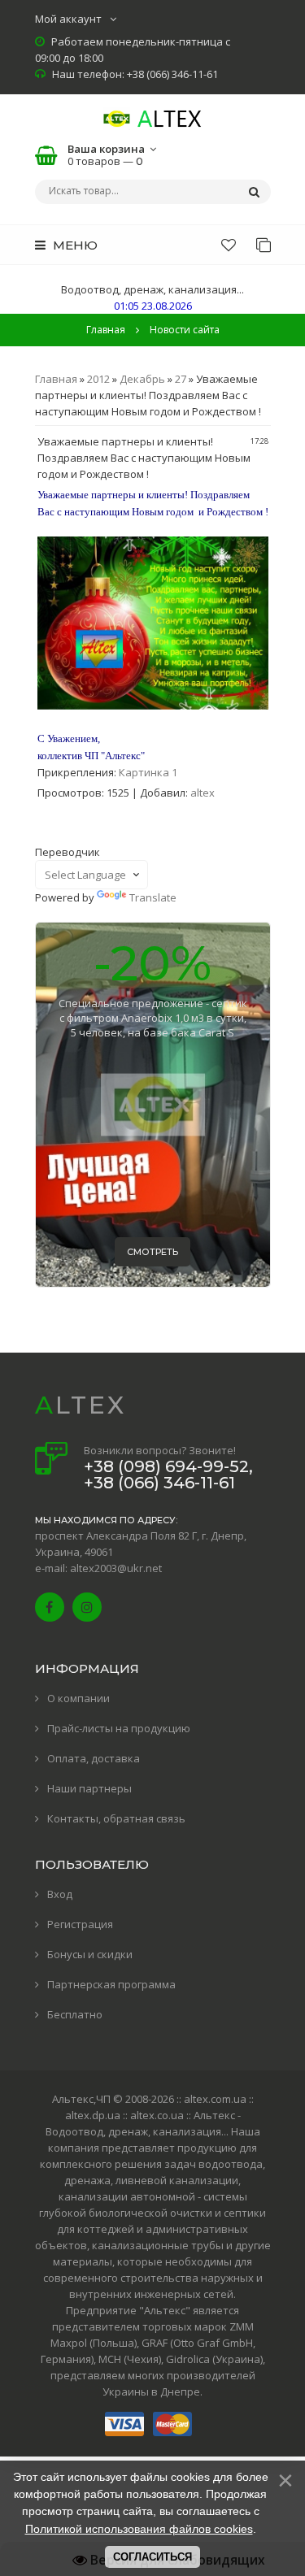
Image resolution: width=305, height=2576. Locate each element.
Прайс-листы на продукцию (119, 1728)
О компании (78, 1698)
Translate (153, 897)
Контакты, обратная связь (116, 1818)
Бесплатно (75, 2014)
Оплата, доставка (94, 1758)
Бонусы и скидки (90, 1954)
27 (181, 379)
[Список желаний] (229, 245)
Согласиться (152, 2557)
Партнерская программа (111, 1984)
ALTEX (81, 1405)
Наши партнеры (89, 1788)
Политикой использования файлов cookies (139, 2529)
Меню (74, 245)
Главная (106, 330)
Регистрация (80, 1924)
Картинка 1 (148, 772)
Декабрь (142, 379)
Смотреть (152, 1252)
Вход (60, 1894)
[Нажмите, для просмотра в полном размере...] (153, 706)
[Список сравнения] (264, 245)
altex (203, 793)
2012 (98, 379)
